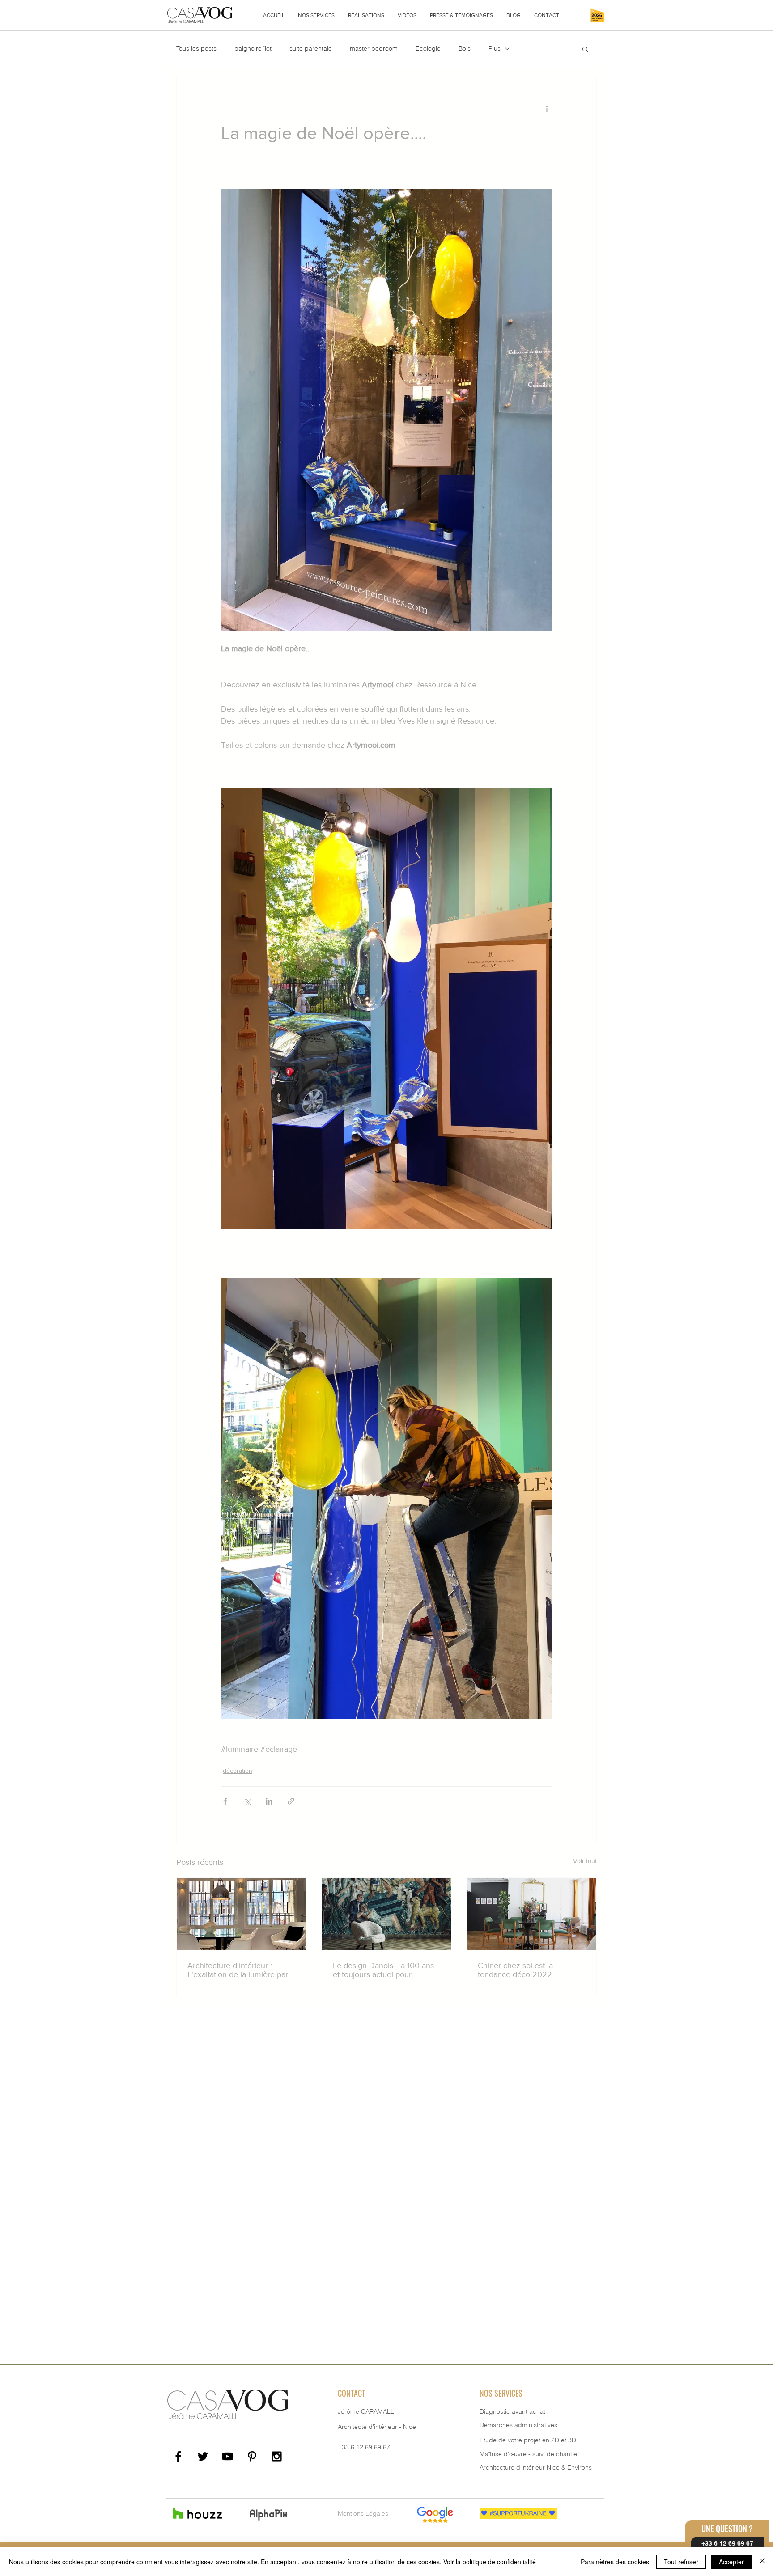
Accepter (731, 2562)
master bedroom (374, 48)
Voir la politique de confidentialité (490, 2562)
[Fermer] (762, 2562)
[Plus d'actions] (547, 108)
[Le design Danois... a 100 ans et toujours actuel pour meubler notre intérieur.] (387, 1914)
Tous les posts (196, 48)
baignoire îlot (253, 48)
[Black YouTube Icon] (227, 2456)
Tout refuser (681, 2562)
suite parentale (311, 48)
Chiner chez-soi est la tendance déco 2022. (516, 1970)
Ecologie (428, 48)
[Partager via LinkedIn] (269, 1801)
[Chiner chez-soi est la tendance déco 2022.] (532, 1914)
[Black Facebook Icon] (178, 2456)
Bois (465, 48)
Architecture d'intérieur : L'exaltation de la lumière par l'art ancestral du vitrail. (238, 1970)
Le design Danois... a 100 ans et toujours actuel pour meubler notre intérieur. (383, 1970)
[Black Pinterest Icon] (252, 2456)
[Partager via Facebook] (225, 1801)
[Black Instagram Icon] (277, 2456)
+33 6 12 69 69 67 (364, 2447)
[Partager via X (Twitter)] (247, 1801)
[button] (316, 15)
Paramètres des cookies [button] (615, 2562)
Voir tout (585, 1861)
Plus (495, 48)
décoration (238, 1771)
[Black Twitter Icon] (203, 2456)
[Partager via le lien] (291, 1801)
